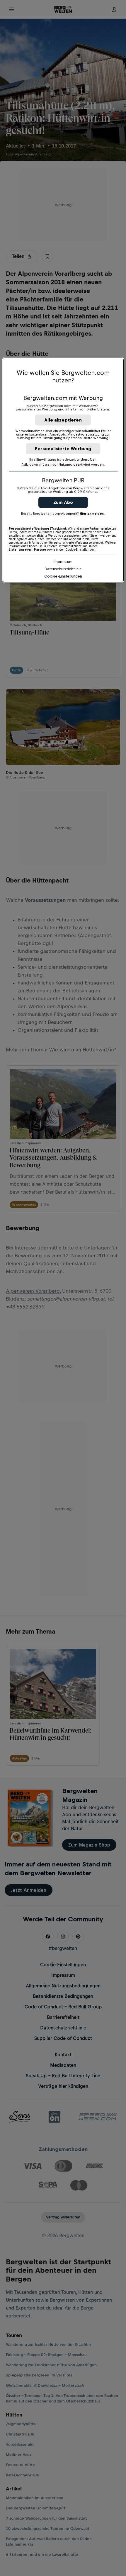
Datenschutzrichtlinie (63, 569)
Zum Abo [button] (63, 502)
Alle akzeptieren (63, 420)
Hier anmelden (92, 513)
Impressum (63, 561)
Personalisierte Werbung (63, 448)
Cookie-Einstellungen (63, 576)
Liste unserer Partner (28, 549)
